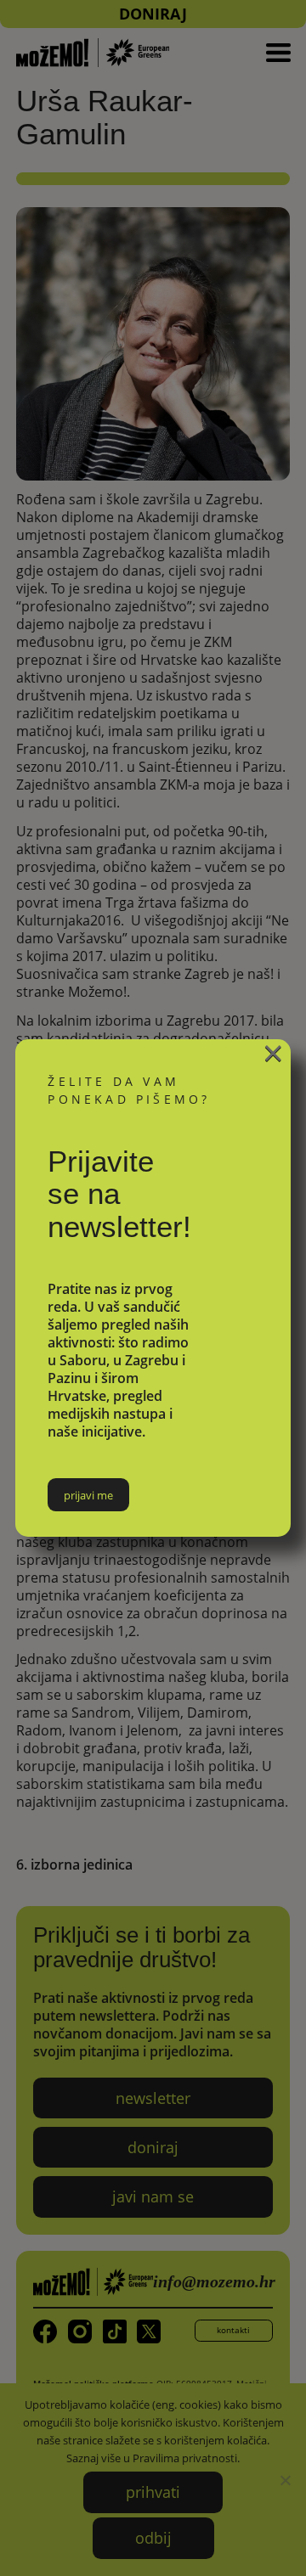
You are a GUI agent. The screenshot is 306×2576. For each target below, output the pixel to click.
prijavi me (88, 1495)
